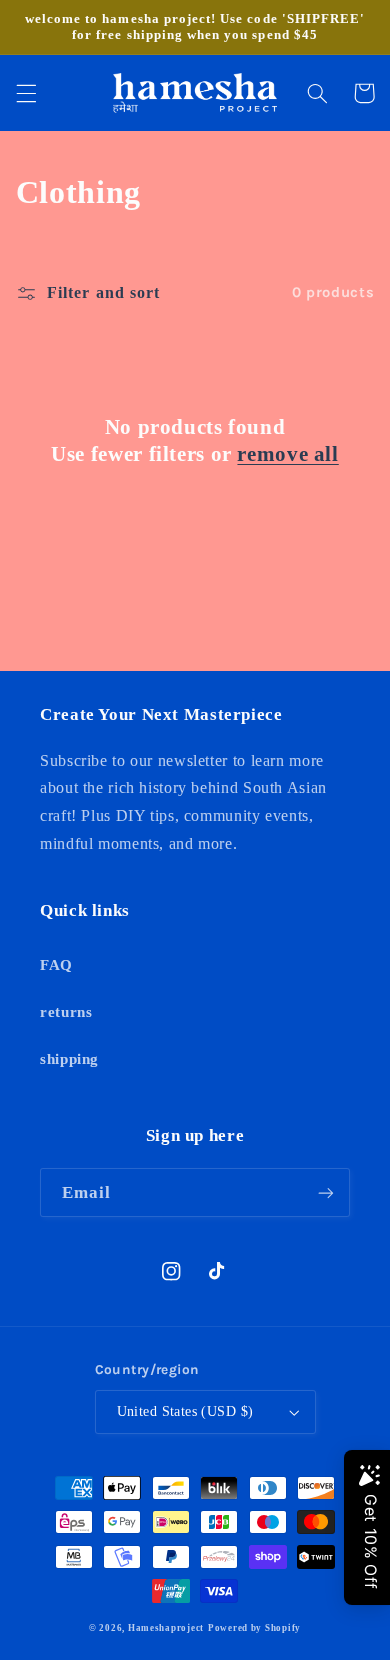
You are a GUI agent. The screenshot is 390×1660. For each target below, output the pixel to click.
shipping (69, 1059)
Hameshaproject (166, 1628)
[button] (26, 93)
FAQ (56, 965)
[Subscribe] (326, 1192)
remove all (287, 454)
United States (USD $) (185, 1411)
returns (66, 1012)
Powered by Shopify (254, 1628)
